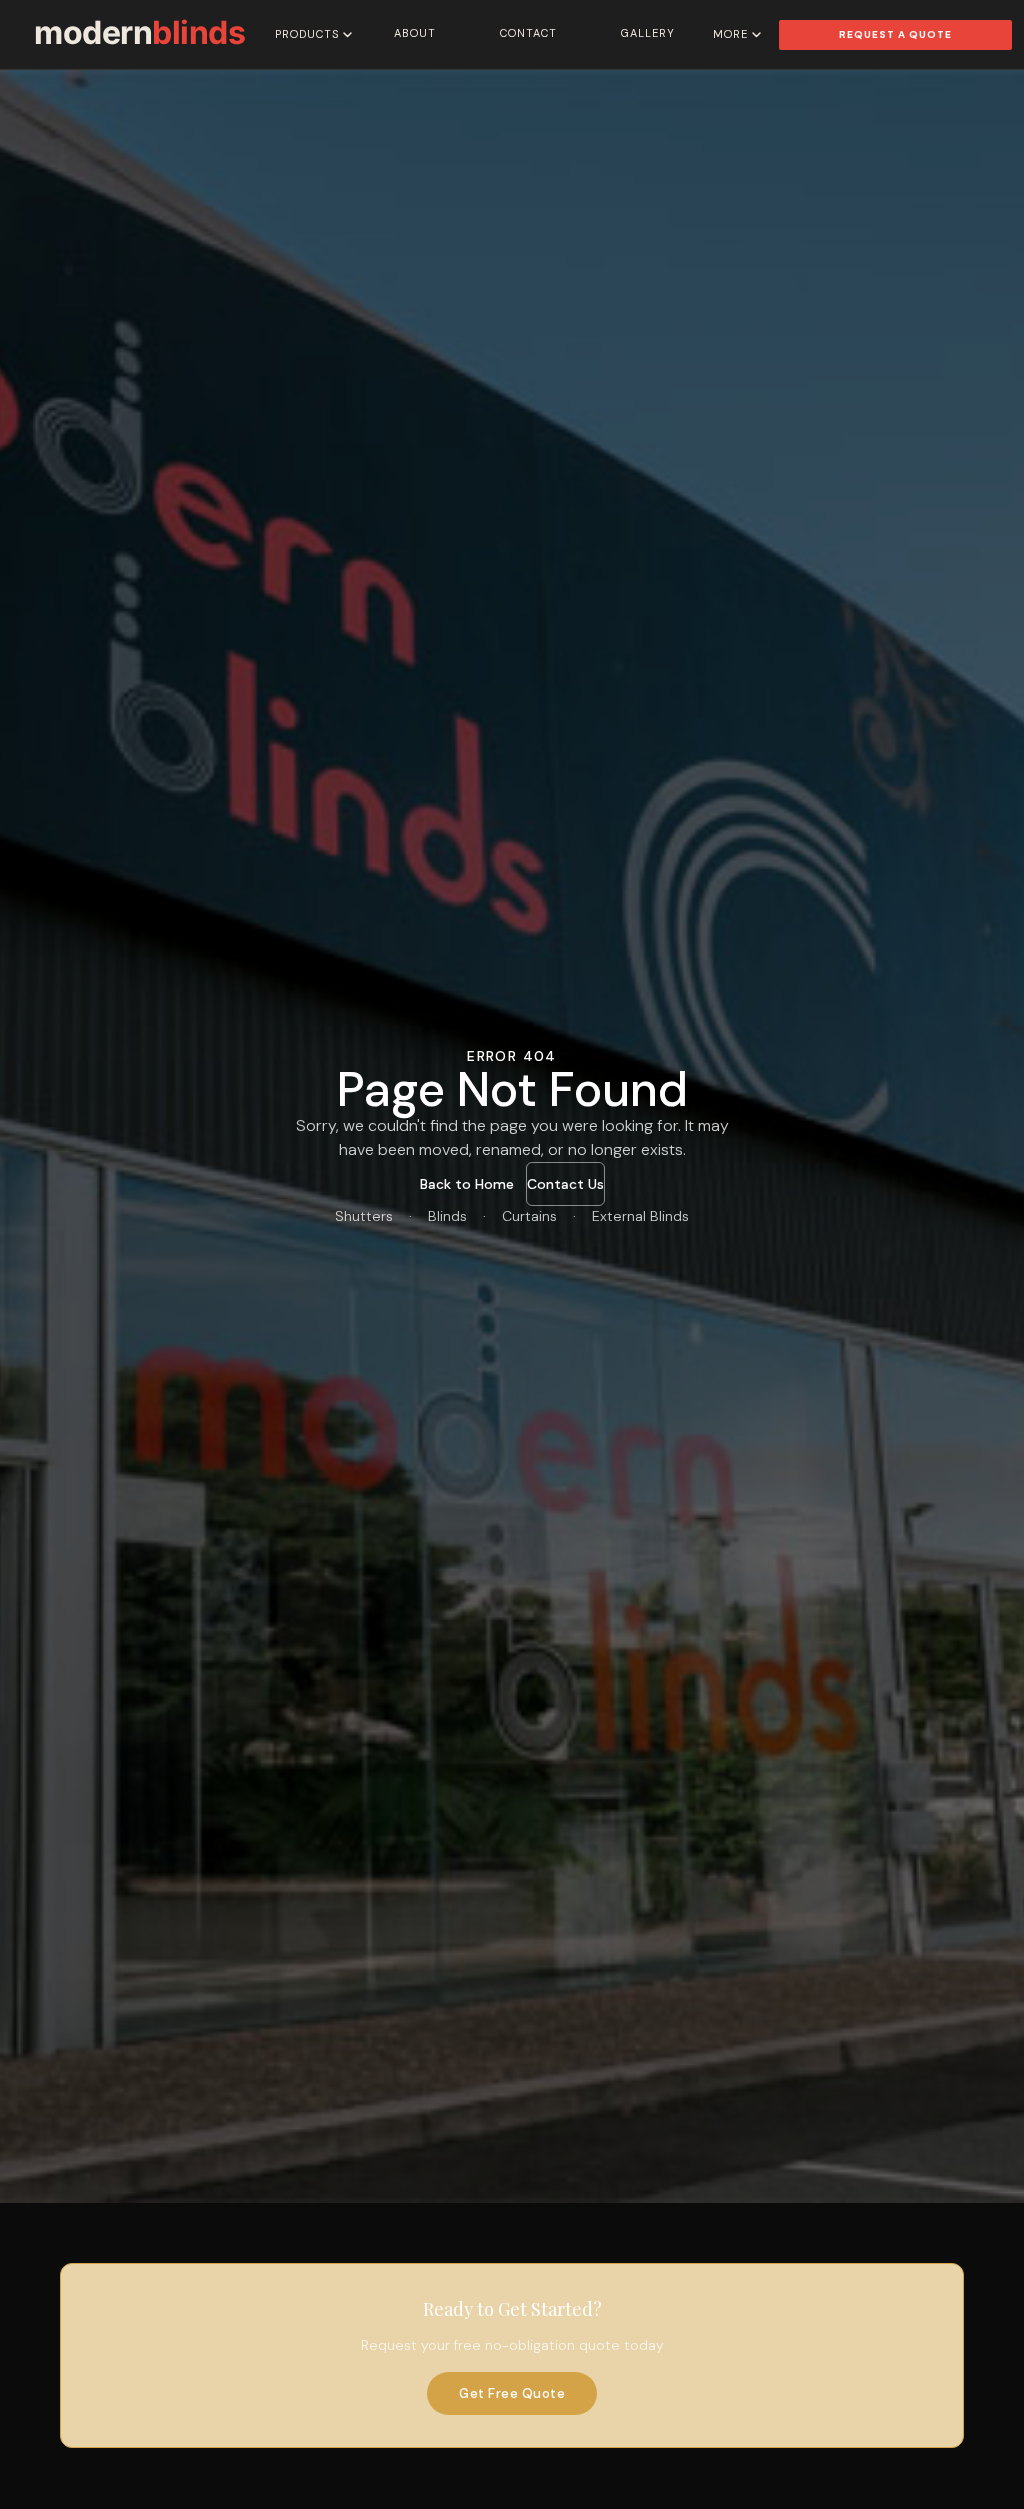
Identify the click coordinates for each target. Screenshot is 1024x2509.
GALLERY (648, 33)
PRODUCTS (307, 34)
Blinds (447, 1216)
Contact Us (565, 1184)
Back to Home (467, 1184)
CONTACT (528, 33)
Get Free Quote (512, 2393)
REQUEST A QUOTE (895, 34)
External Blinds (640, 1216)
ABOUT (415, 33)
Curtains (529, 1216)
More (730, 34)
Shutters (364, 1216)
